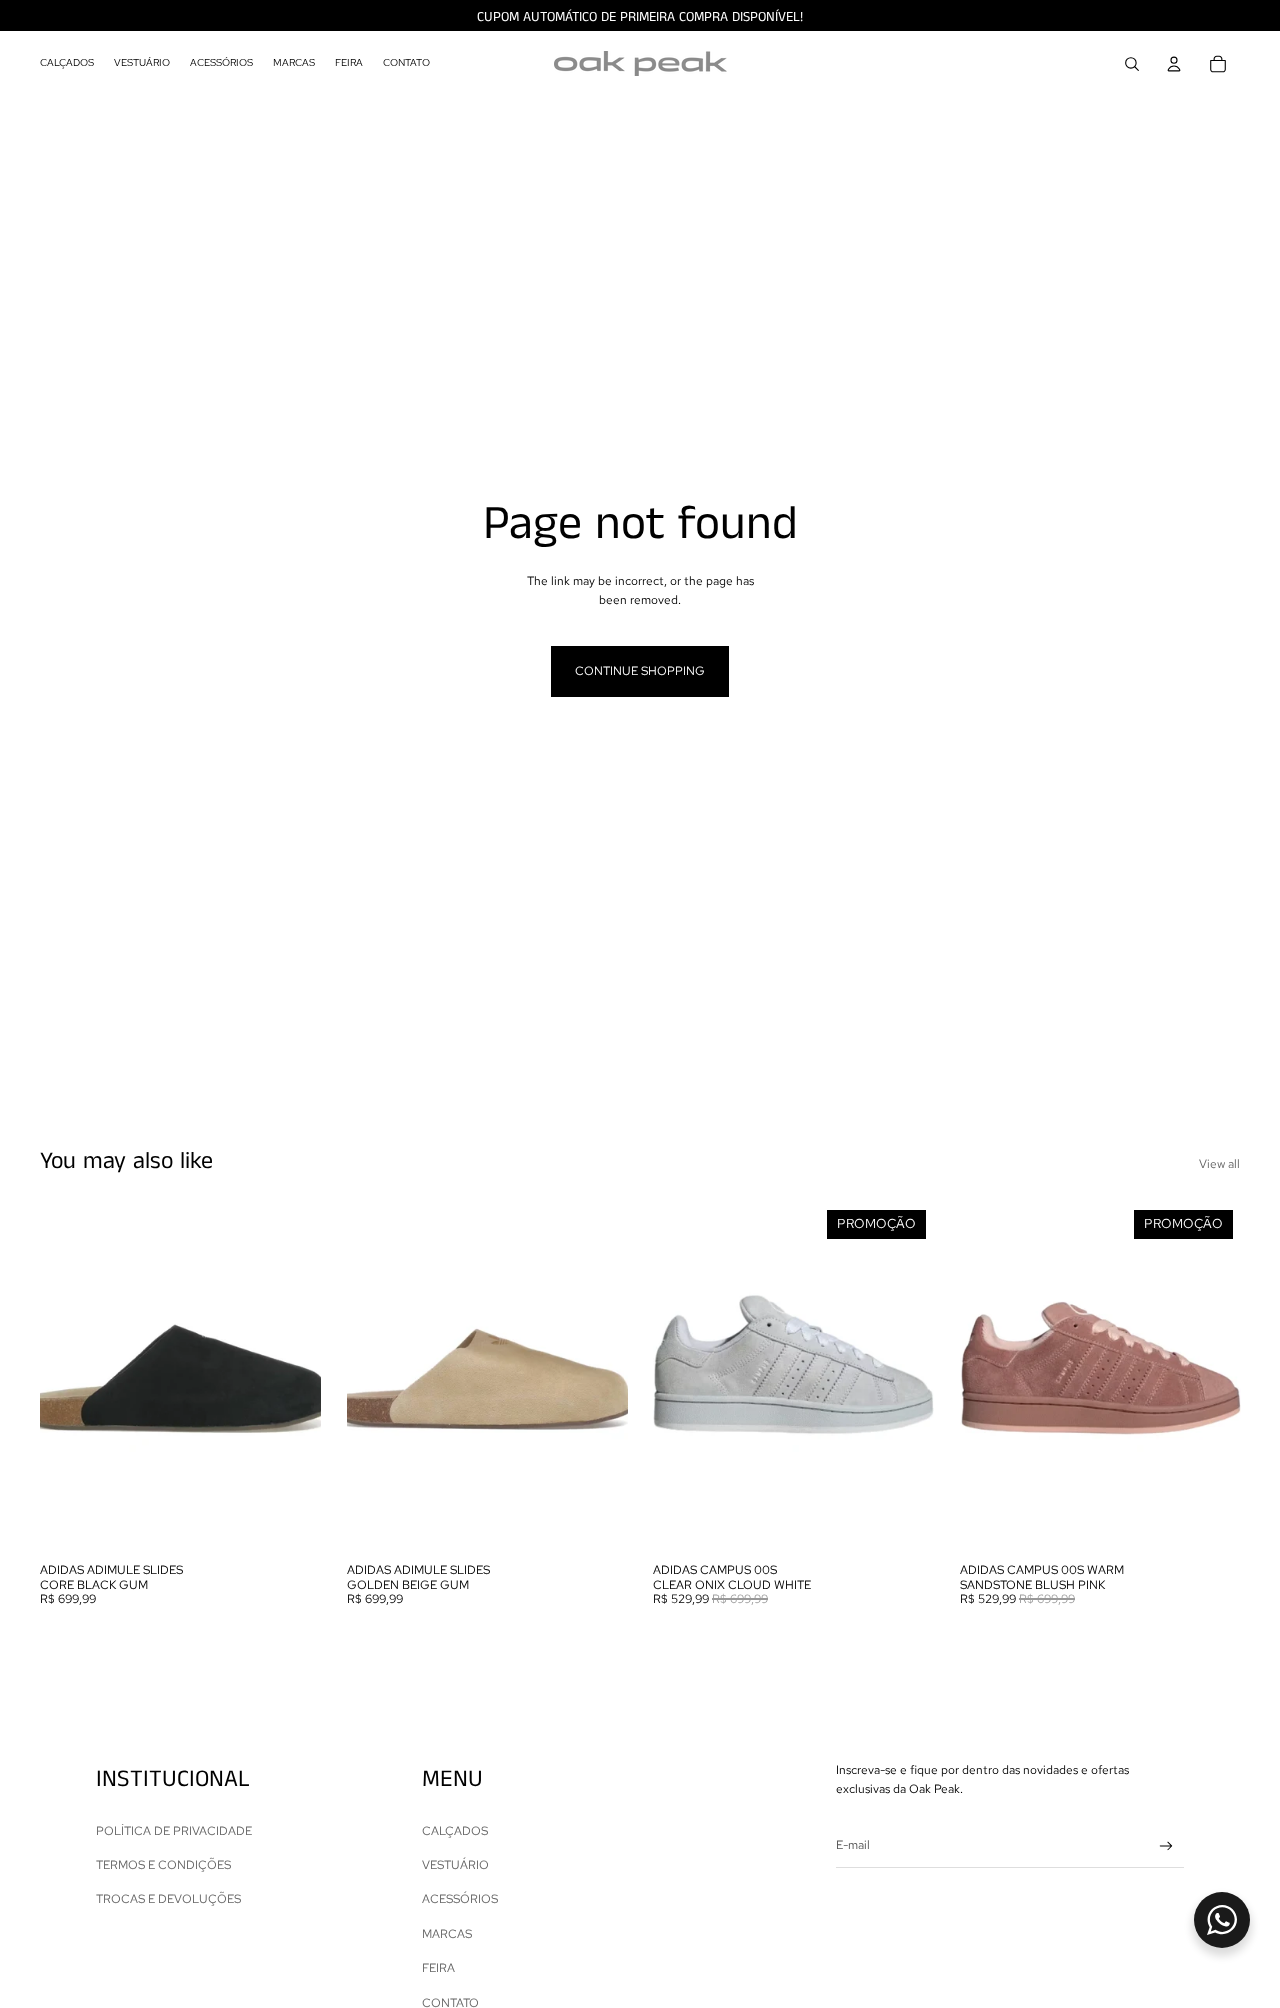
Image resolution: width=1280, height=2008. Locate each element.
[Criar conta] (1166, 1846)
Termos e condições (163, 1865)
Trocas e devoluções (168, 1899)
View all (1219, 1164)
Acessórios (460, 1899)
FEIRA (438, 1968)
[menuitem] (67, 64)
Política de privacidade (174, 1831)
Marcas (447, 1934)
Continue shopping (640, 671)
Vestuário (455, 1865)
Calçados (455, 1831)
